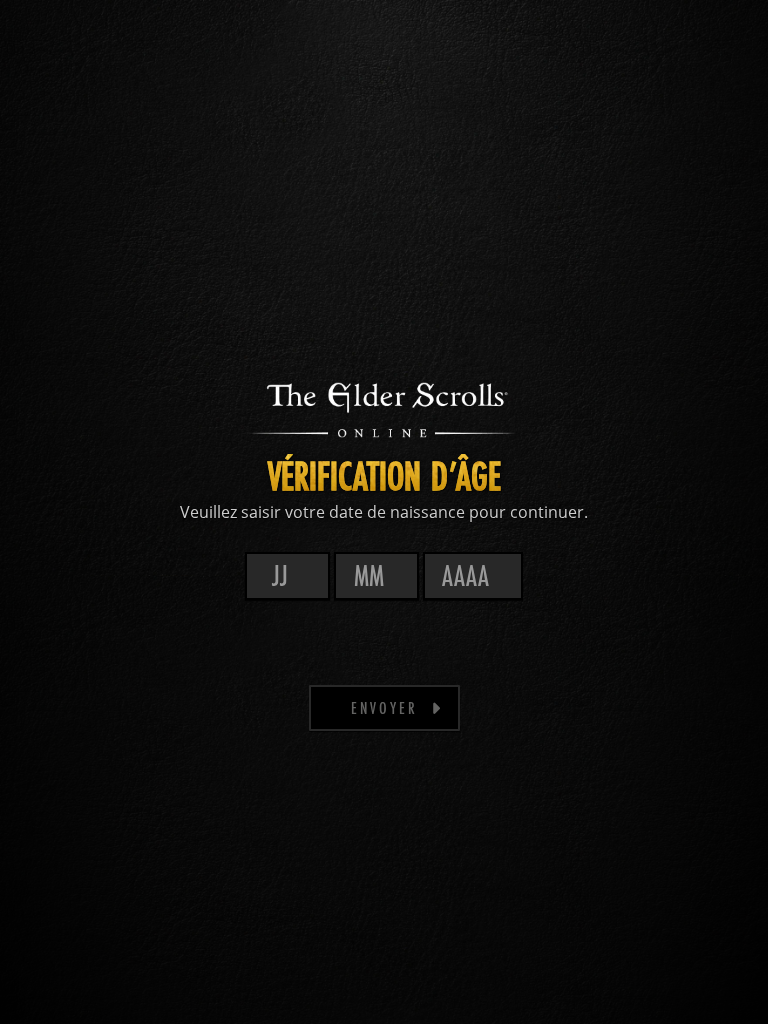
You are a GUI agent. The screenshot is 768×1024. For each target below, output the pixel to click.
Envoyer (384, 707)
